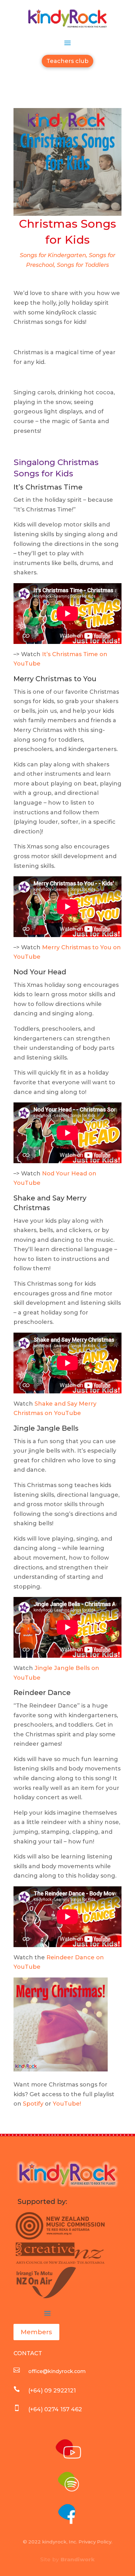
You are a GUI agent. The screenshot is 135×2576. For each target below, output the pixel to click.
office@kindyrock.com (57, 2371)
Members (36, 2332)
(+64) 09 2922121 (52, 2391)
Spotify (33, 2104)
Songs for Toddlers (83, 265)
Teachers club (67, 61)
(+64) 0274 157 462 (55, 2409)
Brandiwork (78, 2559)
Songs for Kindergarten (53, 255)
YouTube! (67, 2104)
